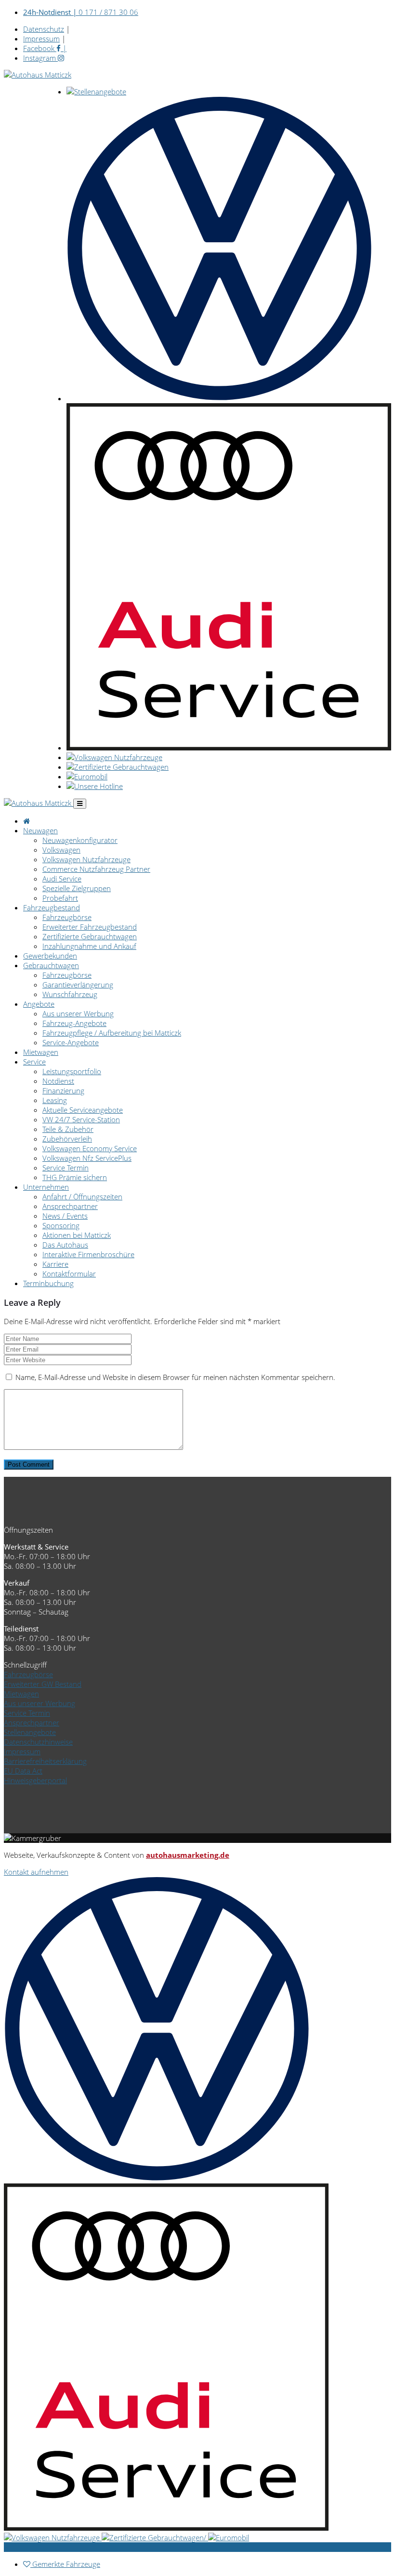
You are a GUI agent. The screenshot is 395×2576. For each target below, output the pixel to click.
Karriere (55, 1264)
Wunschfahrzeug (70, 994)
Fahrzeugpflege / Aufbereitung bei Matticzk (112, 1033)
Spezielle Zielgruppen (77, 888)
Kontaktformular (69, 1274)
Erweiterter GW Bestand (43, 1684)
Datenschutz (44, 29)
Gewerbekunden (50, 956)
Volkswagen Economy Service (90, 1148)
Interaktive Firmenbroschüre (88, 1254)
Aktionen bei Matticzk (77, 1235)
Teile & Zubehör (68, 1129)
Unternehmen (46, 1187)
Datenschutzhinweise (38, 1742)
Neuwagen (40, 830)
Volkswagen (61, 850)
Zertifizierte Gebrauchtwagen (90, 936)
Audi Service (62, 879)
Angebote (39, 1004)
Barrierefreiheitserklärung (45, 1761)
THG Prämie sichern (75, 1177)
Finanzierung (63, 1091)
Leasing (55, 1100)
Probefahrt (60, 898)
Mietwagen (41, 1052)
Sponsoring (61, 1225)
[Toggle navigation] (80, 804)
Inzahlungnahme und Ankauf (89, 946)
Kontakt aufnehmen (36, 1872)
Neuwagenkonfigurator (80, 840)
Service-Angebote (71, 1042)
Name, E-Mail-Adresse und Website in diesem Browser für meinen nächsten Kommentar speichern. (175, 1377)
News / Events (65, 1216)
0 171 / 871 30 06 (81, 12)
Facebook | (45, 48)
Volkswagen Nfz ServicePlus (87, 1158)
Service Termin (66, 1168)
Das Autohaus (65, 1245)
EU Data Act (23, 1771)
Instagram (40, 58)
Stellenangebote (30, 1732)
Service (34, 1062)
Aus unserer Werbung (78, 1013)
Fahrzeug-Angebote (74, 1023)
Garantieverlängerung (78, 985)
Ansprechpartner (70, 1206)
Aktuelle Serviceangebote (83, 1110)
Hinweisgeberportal (35, 1780)
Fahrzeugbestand (52, 907)
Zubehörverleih (67, 1139)
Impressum (41, 39)
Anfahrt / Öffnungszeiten (82, 1196)
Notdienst (58, 1081)
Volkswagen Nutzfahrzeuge (86, 859)
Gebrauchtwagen (51, 965)
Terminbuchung (48, 1283)
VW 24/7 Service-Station (81, 1119)
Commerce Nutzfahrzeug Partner (96, 869)
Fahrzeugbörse (67, 917)
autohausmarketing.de (188, 1855)
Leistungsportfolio (72, 1071)
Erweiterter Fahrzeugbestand (90, 927)
